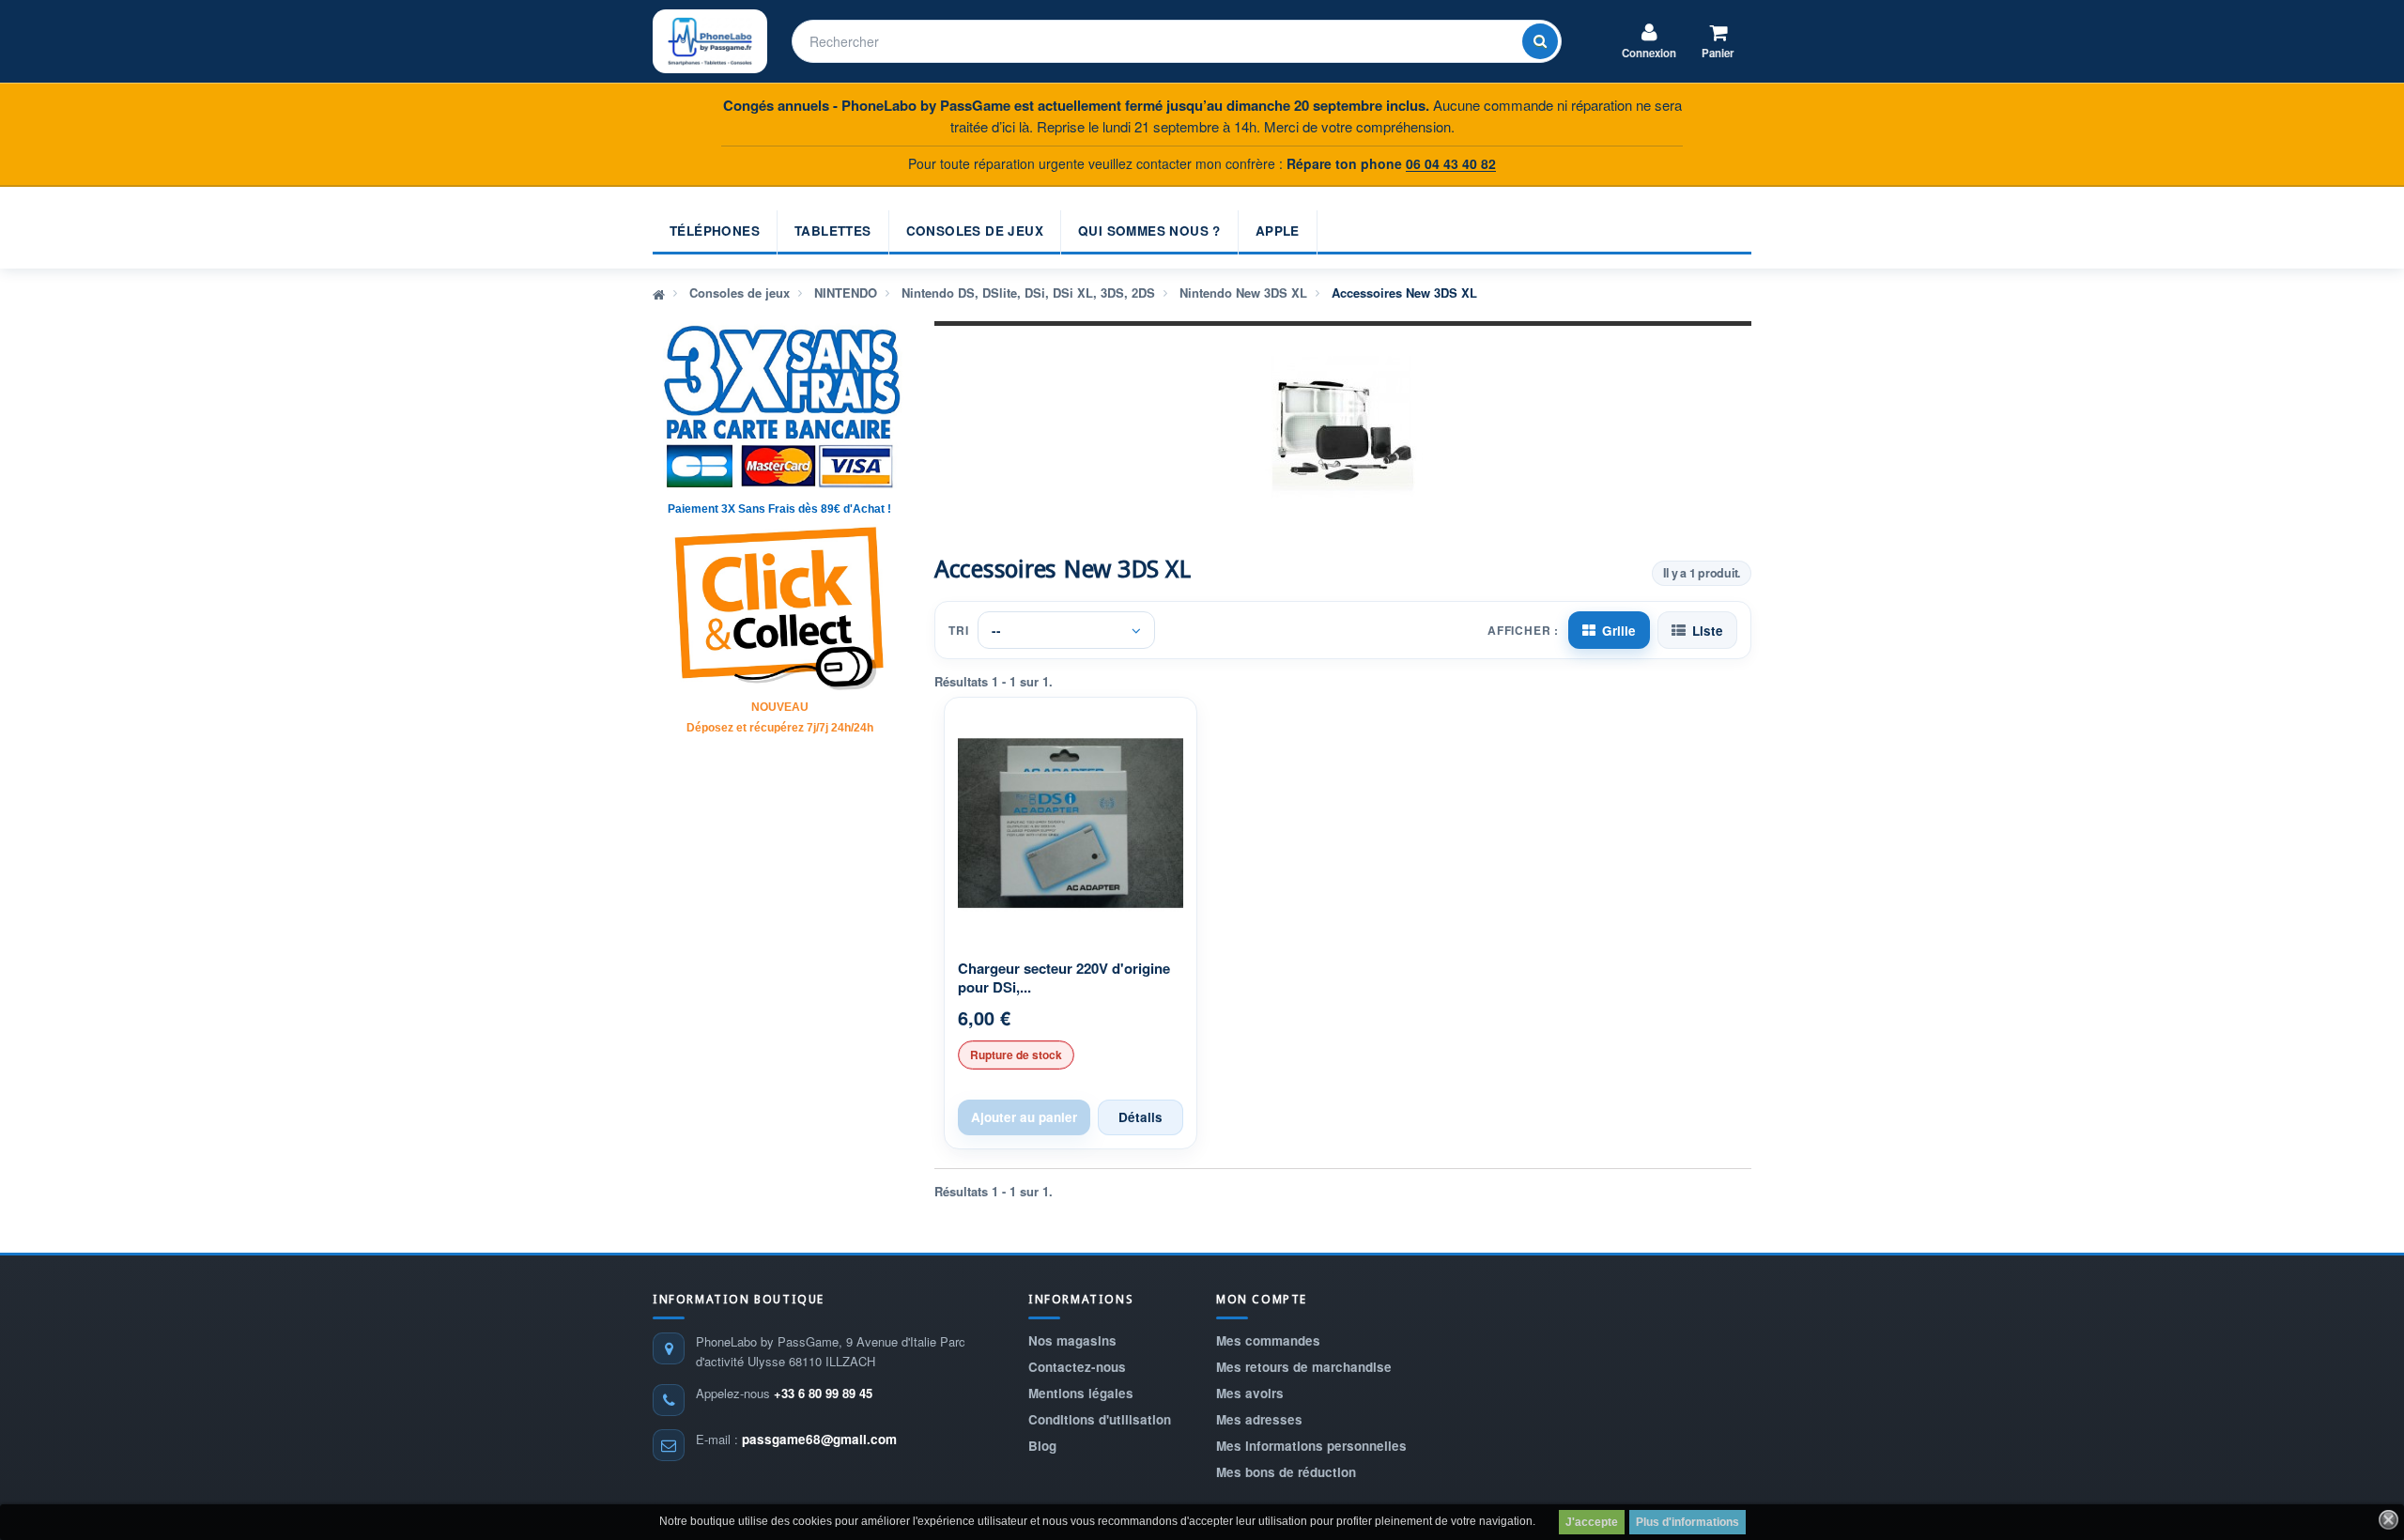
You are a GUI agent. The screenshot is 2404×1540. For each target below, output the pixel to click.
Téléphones (715, 231)
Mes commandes (1268, 1340)
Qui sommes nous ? (1149, 231)
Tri (958, 630)
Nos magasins (1072, 1340)
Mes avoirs (1250, 1393)
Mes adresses (1259, 1419)
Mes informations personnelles (1311, 1446)
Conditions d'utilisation (1100, 1419)
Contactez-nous (1077, 1367)
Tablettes (833, 231)
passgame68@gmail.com (819, 1439)
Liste (1708, 631)
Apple (1278, 231)
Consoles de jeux (975, 231)
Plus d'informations (1687, 1522)
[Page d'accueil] (659, 293)
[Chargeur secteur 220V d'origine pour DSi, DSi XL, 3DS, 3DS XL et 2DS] (1071, 824)
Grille (1619, 631)
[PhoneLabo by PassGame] (710, 41)
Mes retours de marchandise (1304, 1367)
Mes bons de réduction (1286, 1472)
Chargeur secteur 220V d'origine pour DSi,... (1064, 978)
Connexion (1649, 53)
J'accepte (1592, 1522)
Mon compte (1262, 1299)
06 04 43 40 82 (1451, 163)
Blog (1042, 1446)
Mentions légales (1081, 1393)
